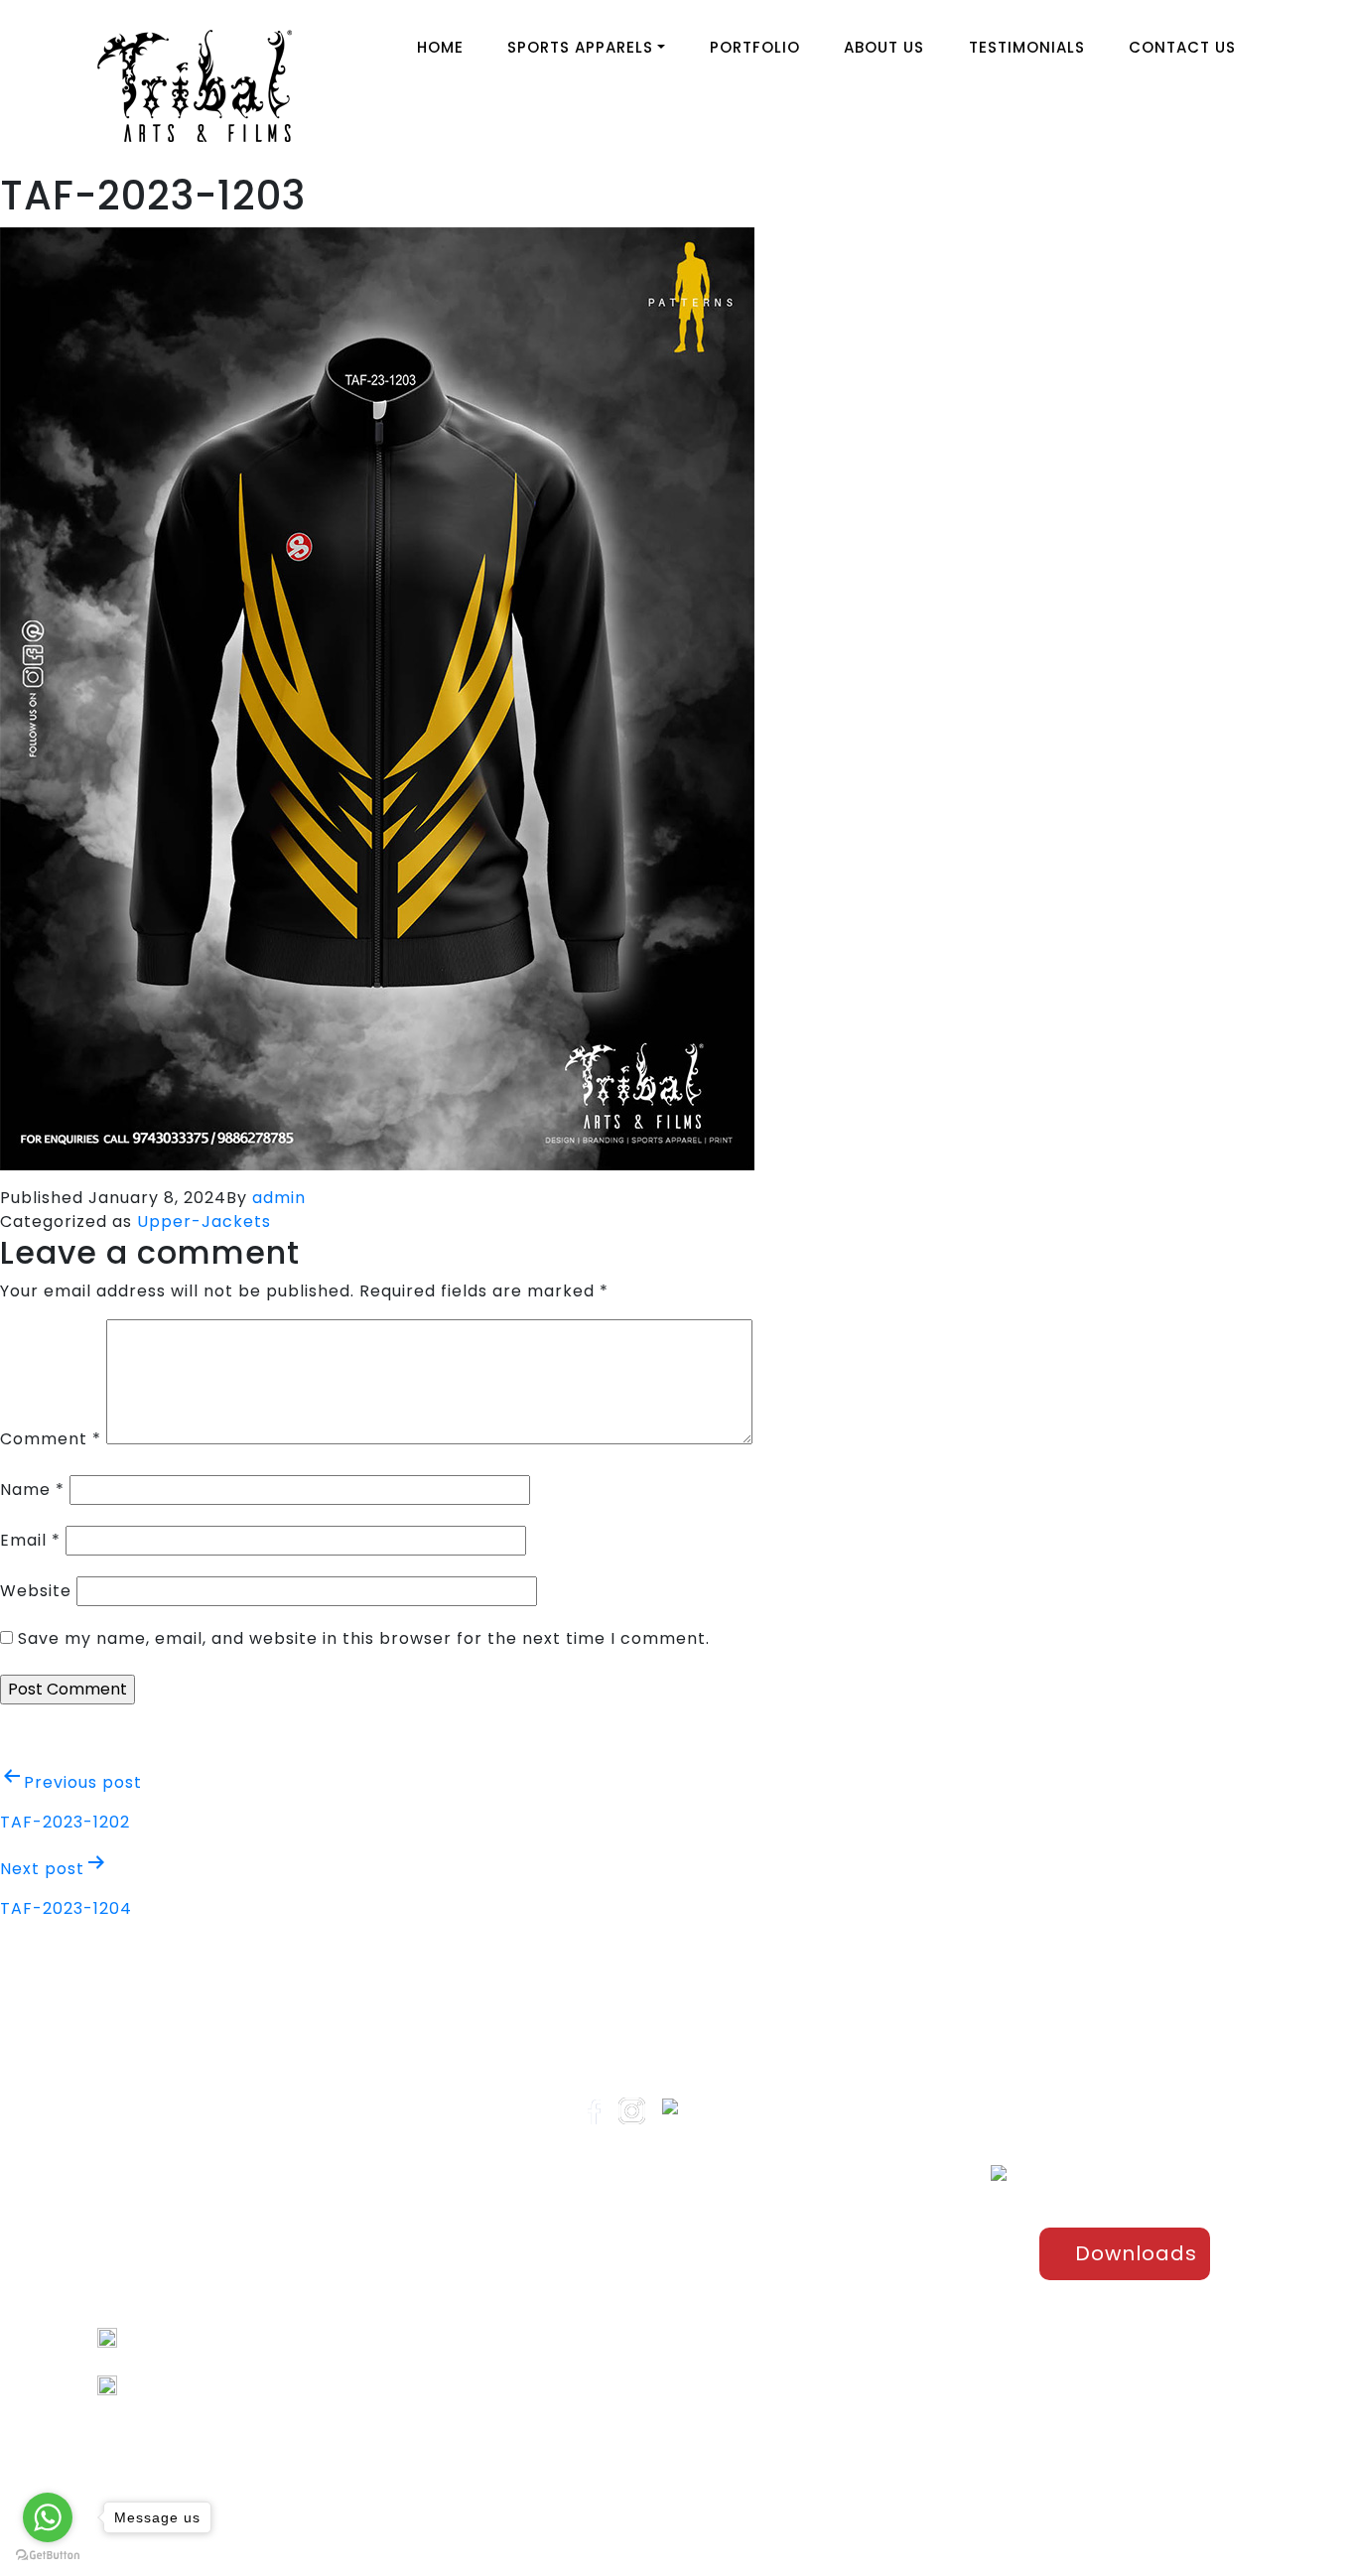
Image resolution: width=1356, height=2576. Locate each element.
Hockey (822, 2315)
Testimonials (1027, 47)
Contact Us (1182, 47)
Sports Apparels (580, 47)
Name (32, 1490)
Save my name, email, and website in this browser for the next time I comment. (364, 1638)
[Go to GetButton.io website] (48, 2556)
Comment (51, 1439)
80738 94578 (179, 2361)
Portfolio (755, 47)
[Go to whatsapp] (48, 2517)
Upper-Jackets (204, 1221)
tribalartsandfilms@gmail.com (255, 2385)
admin (279, 1198)
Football (826, 2283)
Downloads (1136, 2253)
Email (30, 1540)
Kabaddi (826, 2348)
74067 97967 (179, 2337)
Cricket (822, 2250)
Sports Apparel (854, 2217)
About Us (884, 47)
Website (36, 1591)
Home (440, 47)
